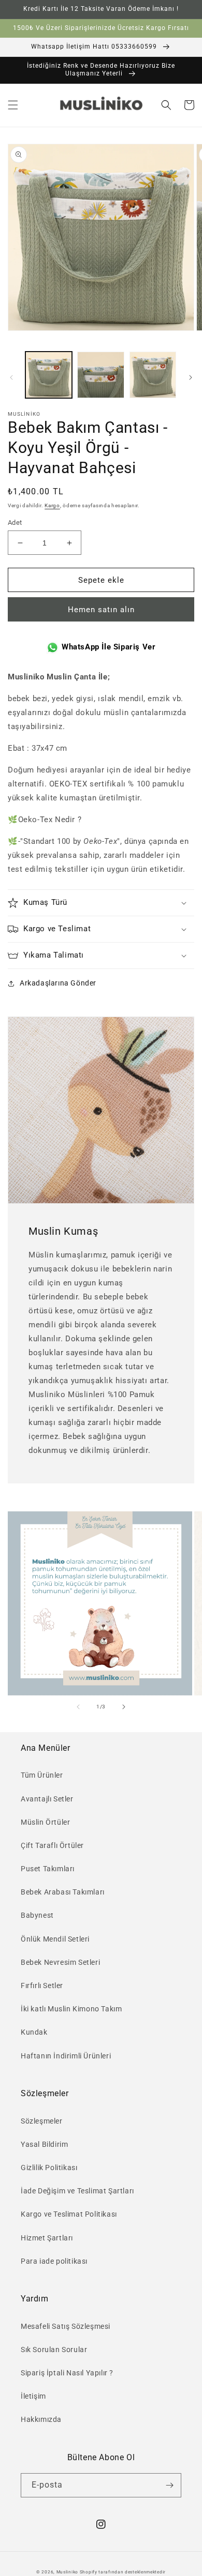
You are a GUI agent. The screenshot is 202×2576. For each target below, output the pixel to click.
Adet (15, 522)
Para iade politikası (54, 2261)
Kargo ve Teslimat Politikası (69, 2214)
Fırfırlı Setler (42, 1986)
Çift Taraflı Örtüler (52, 1845)
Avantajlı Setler (47, 1799)
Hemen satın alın (101, 610)
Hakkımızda (41, 2419)
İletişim (33, 2396)
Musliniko (67, 2572)
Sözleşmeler (42, 2121)
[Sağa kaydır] (191, 377)
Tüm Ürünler (42, 1775)
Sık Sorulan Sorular (54, 2350)
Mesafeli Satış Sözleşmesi (66, 2326)
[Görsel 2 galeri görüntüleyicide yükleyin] (100, 375)
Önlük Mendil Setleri (55, 1939)
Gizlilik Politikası (49, 2168)
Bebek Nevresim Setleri (60, 1962)
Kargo (52, 505)
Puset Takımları (48, 1869)
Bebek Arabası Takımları (63, 1892)
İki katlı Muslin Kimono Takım (71, 2009)
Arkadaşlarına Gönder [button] (58, 983)
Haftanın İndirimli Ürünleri (66, 2056)
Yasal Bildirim (44, 2144)
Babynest (37, 1915)
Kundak (34, 2032)
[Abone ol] (169, 2485)
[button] (13, 105)
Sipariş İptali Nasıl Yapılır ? (67, 2373)
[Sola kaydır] (11, 377)
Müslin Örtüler (45, 1822)
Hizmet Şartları (47, 2238)
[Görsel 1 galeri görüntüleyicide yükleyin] (49, 375)
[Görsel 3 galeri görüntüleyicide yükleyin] (153, 375)
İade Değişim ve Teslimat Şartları (77, 2191)
